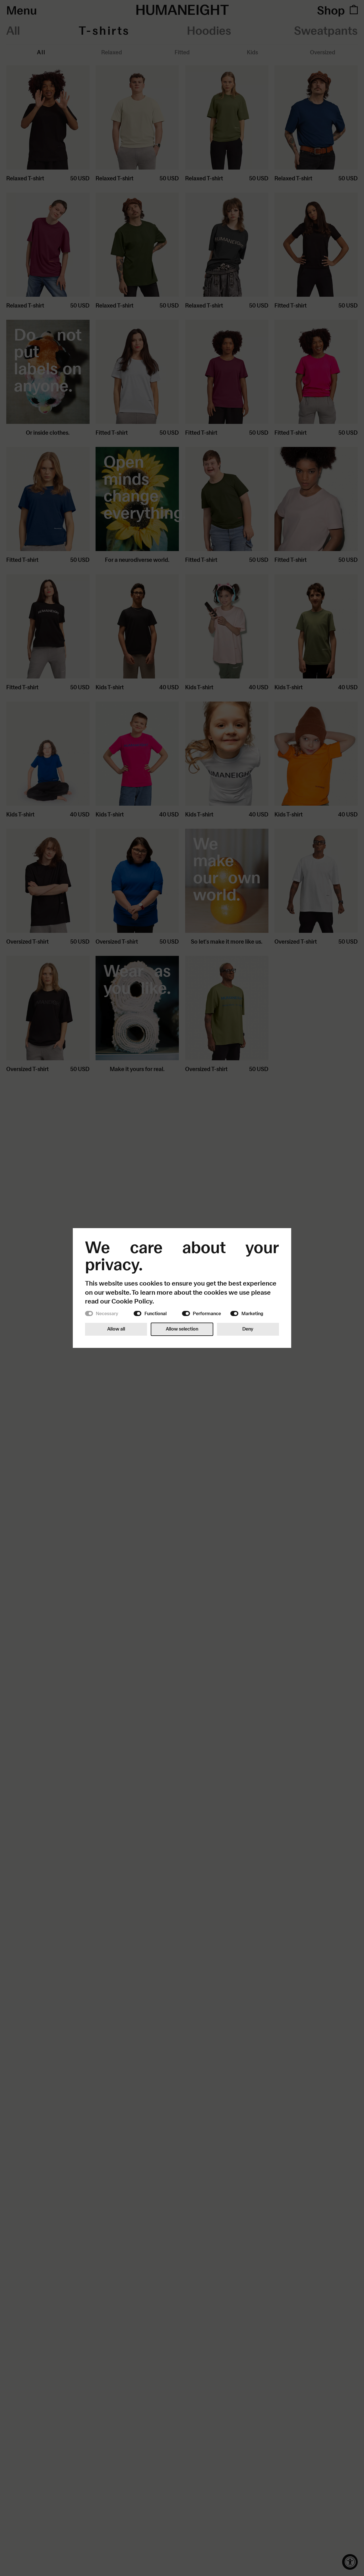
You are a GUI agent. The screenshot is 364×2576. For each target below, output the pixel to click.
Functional (156, 1313)
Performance (207, 1313)
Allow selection (182, 1329)
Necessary (107, 1313)
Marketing (252, 1313)
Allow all (116, 1329)
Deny (248, 1329)
